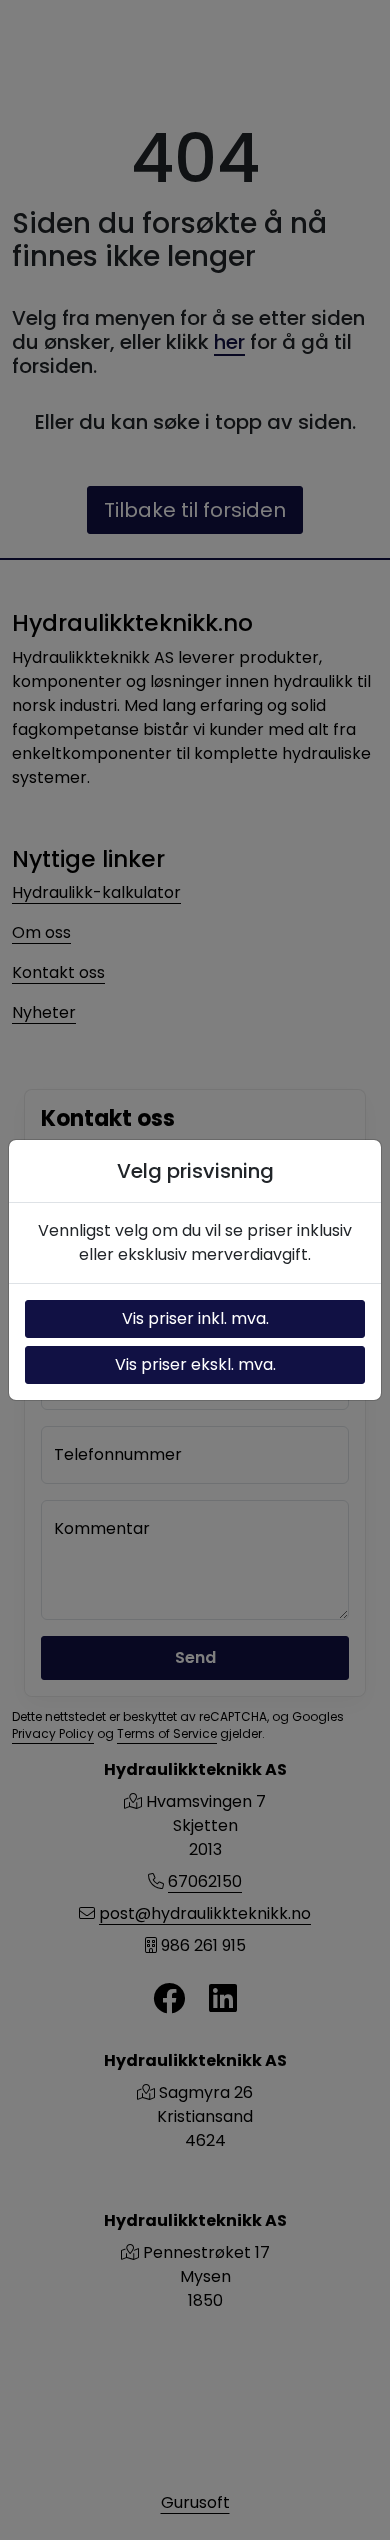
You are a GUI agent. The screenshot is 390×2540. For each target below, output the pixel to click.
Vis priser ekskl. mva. (195, 1364)
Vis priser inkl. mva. (195, 1318)
